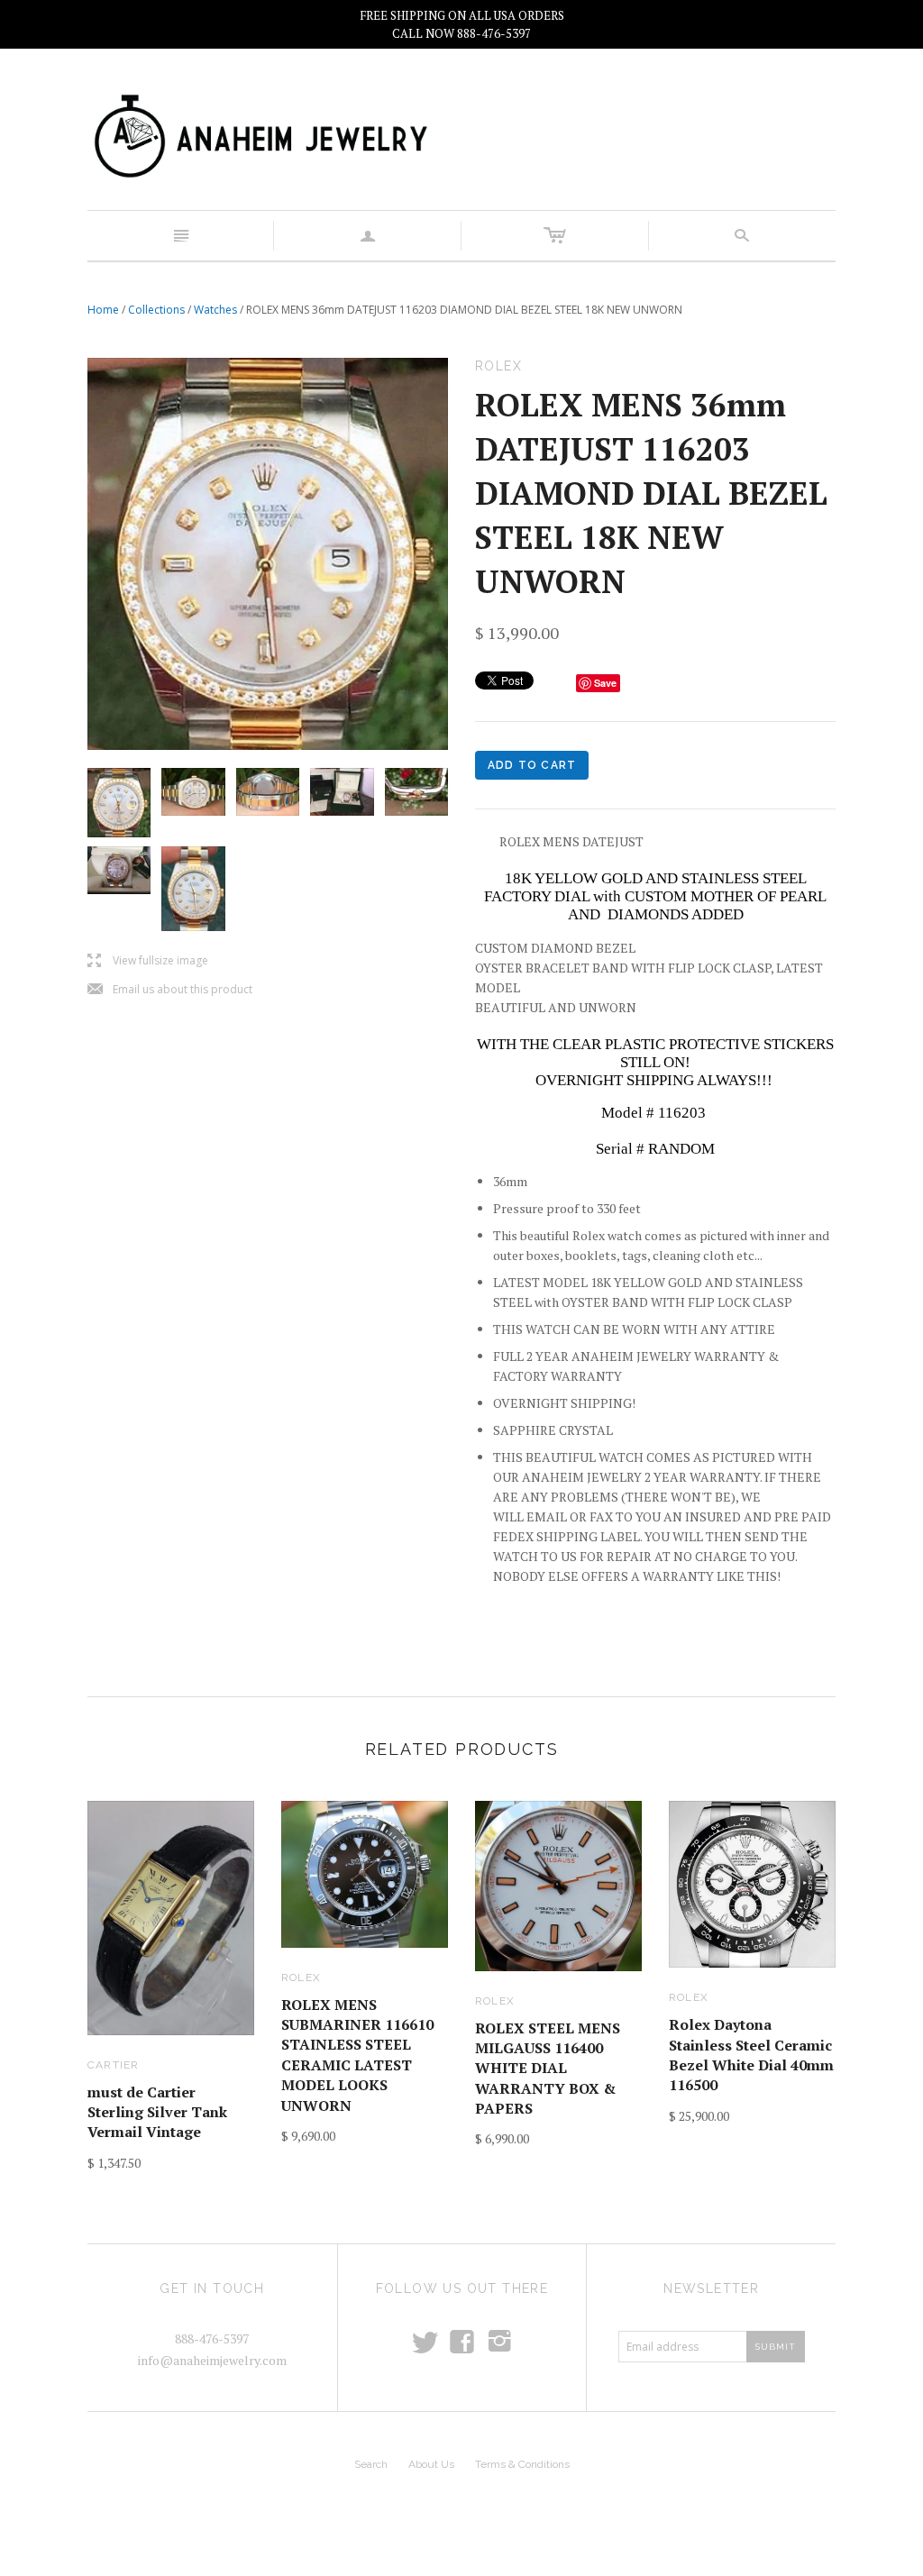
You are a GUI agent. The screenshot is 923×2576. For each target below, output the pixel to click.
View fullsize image (148, 961)
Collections (156, 310)
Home (103, 310)
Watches (215, 310)
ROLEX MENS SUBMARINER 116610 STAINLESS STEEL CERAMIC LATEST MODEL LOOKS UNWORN (357, 2055)
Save (605, 683)
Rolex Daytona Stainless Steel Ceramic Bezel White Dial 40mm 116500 (751, 2055)
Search (371, 2464)
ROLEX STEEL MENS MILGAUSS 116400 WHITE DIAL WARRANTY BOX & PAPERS (548, 2069)
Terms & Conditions (522, 2464)
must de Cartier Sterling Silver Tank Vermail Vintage (157, 2112)
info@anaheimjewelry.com (212, 2360)
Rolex (301, 1978)
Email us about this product (170, 990)
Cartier (113, 2065)
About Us (431, 2464)
